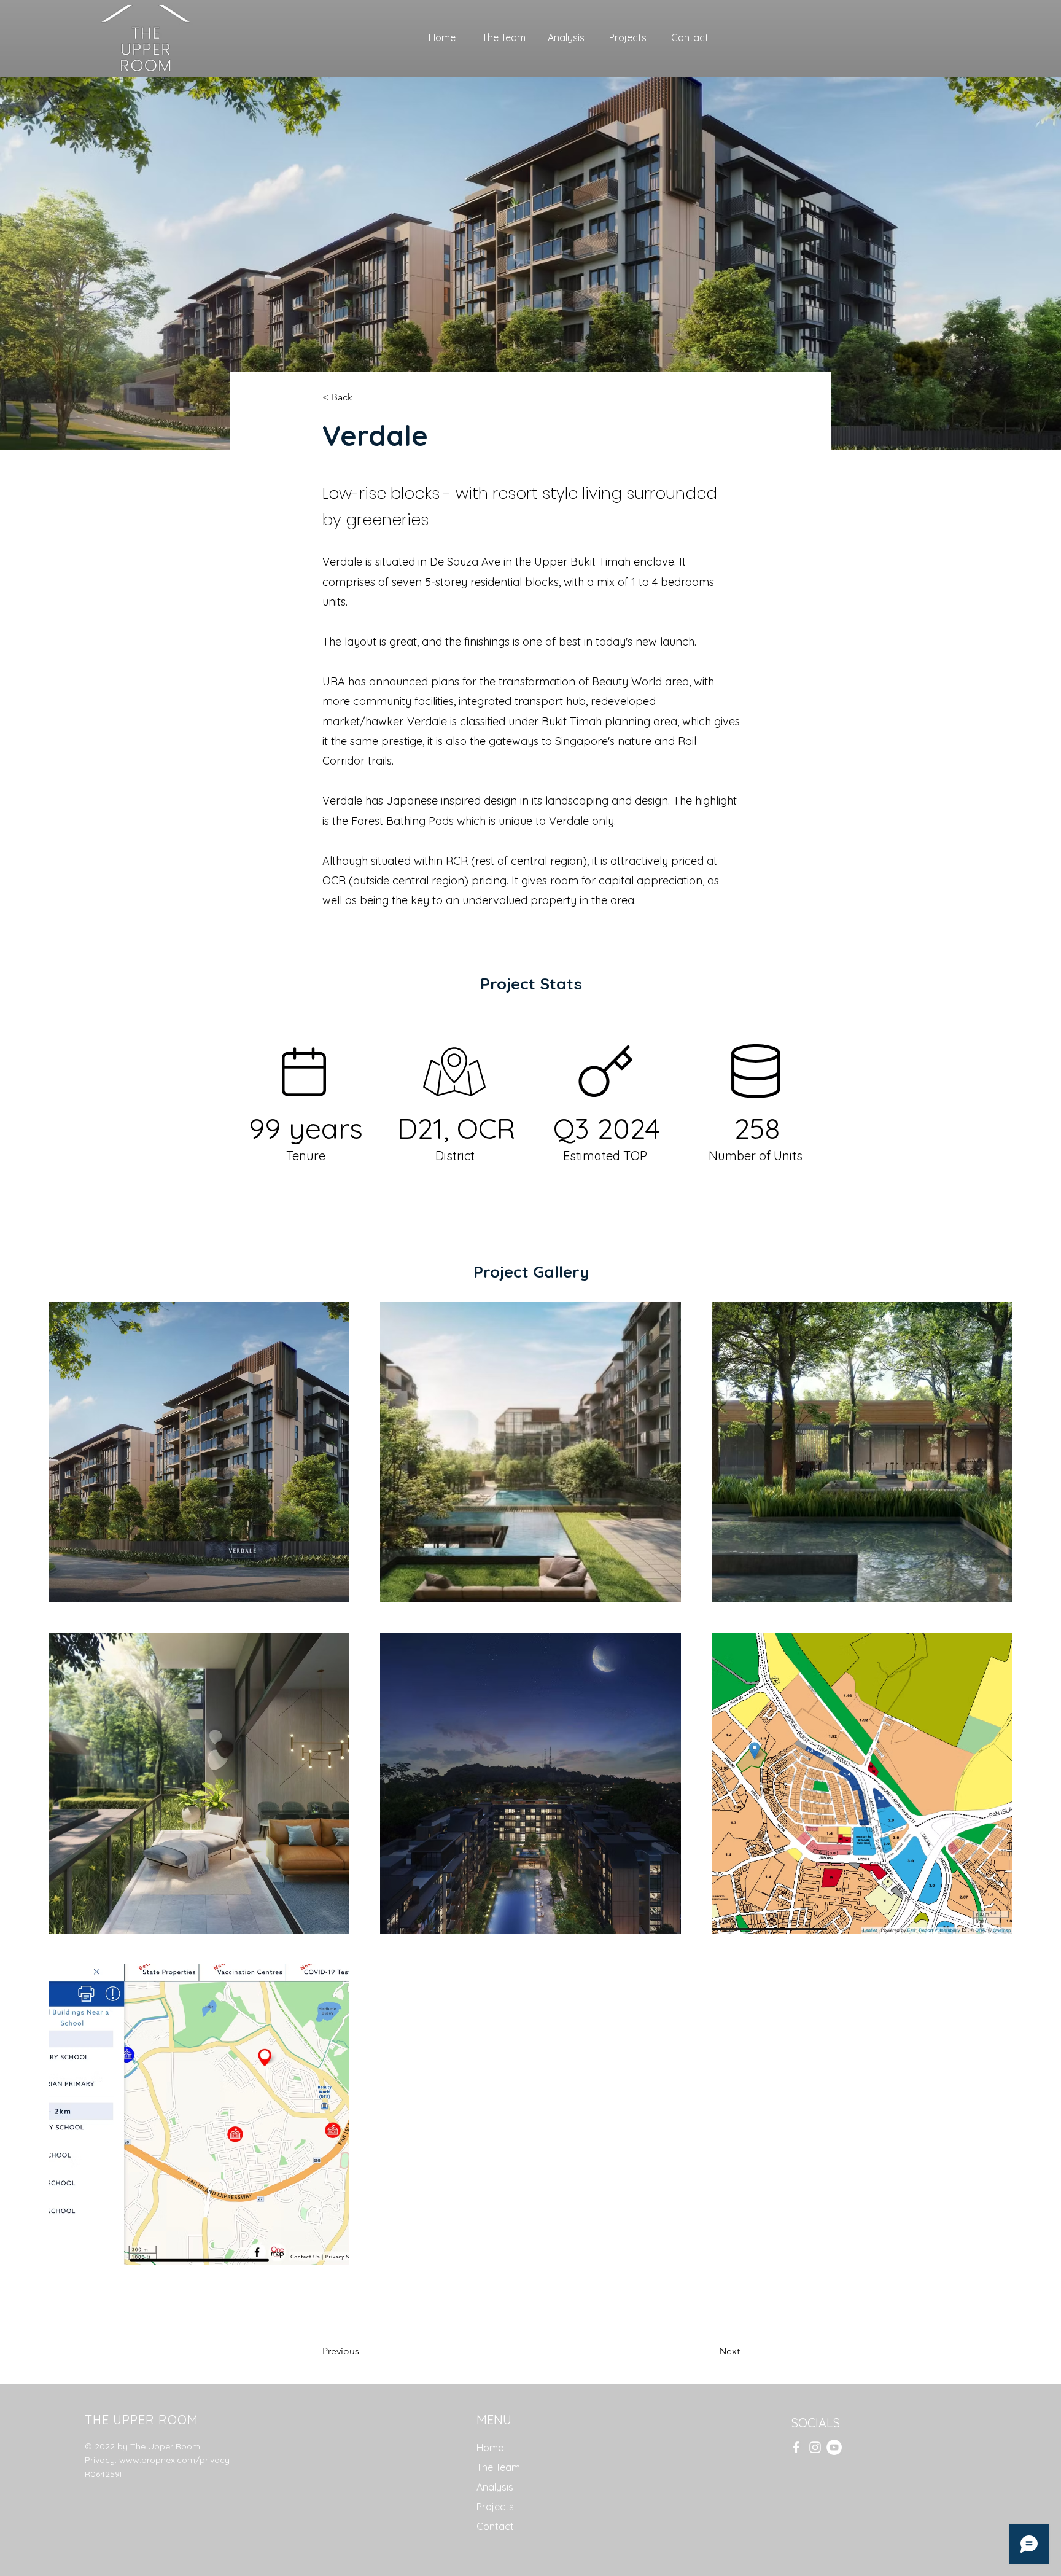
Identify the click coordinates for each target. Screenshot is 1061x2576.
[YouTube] (834, 2447)
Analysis (495, 2487)
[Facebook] (796, 2447)
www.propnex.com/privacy (174, 2460)
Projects (495, 2507)
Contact (495, 2526)
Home (490, 2448)
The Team (498, 2467)
